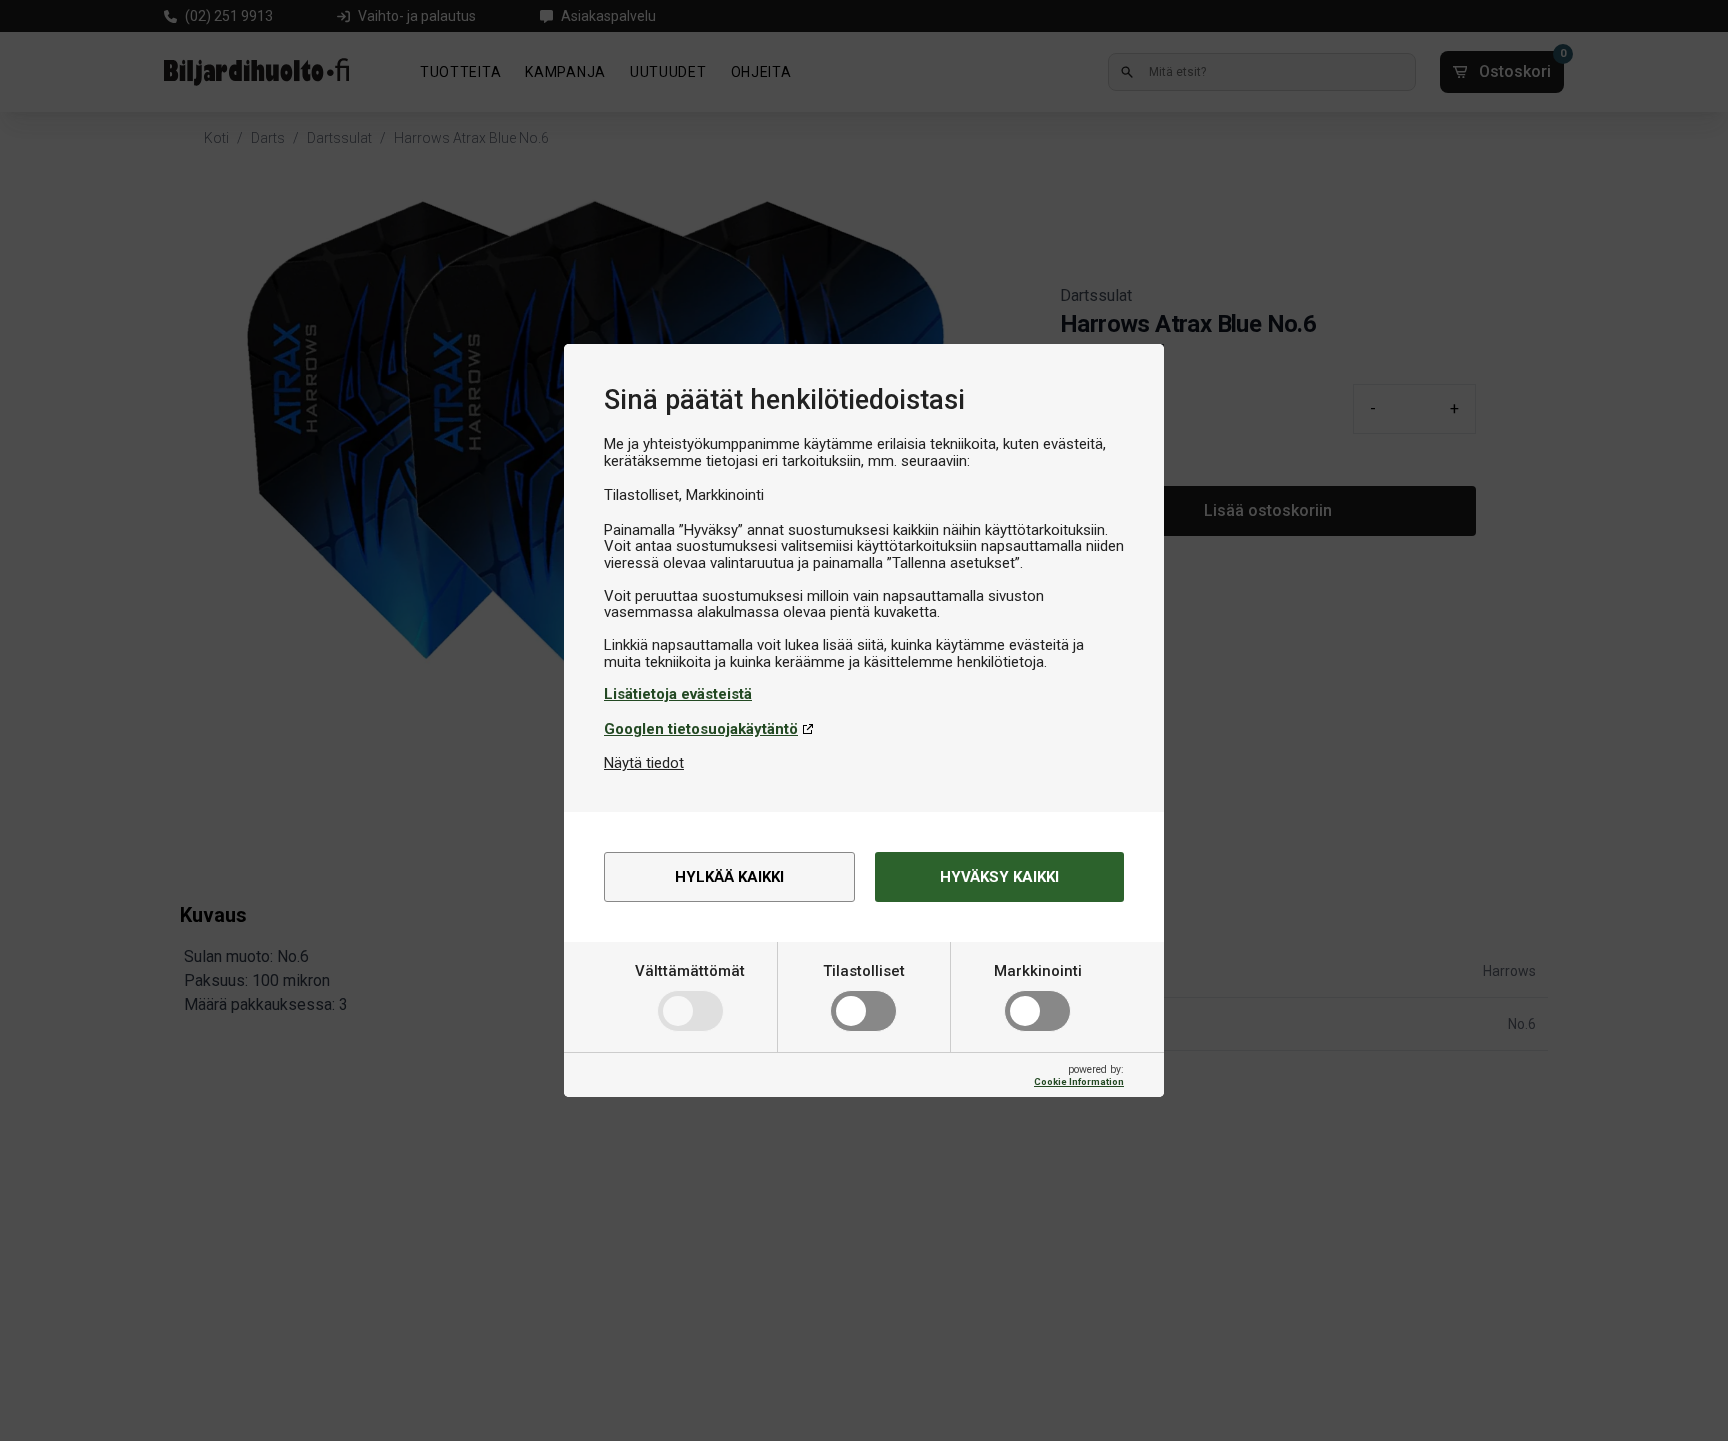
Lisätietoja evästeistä (678, 694)
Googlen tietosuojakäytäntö (701, 729)
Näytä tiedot (644, 763)
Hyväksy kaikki (999, 877)
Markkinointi (1038, 971)
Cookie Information (1079, 1081)
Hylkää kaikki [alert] (729, 877)
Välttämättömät (690, 971)
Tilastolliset (864, 971)
